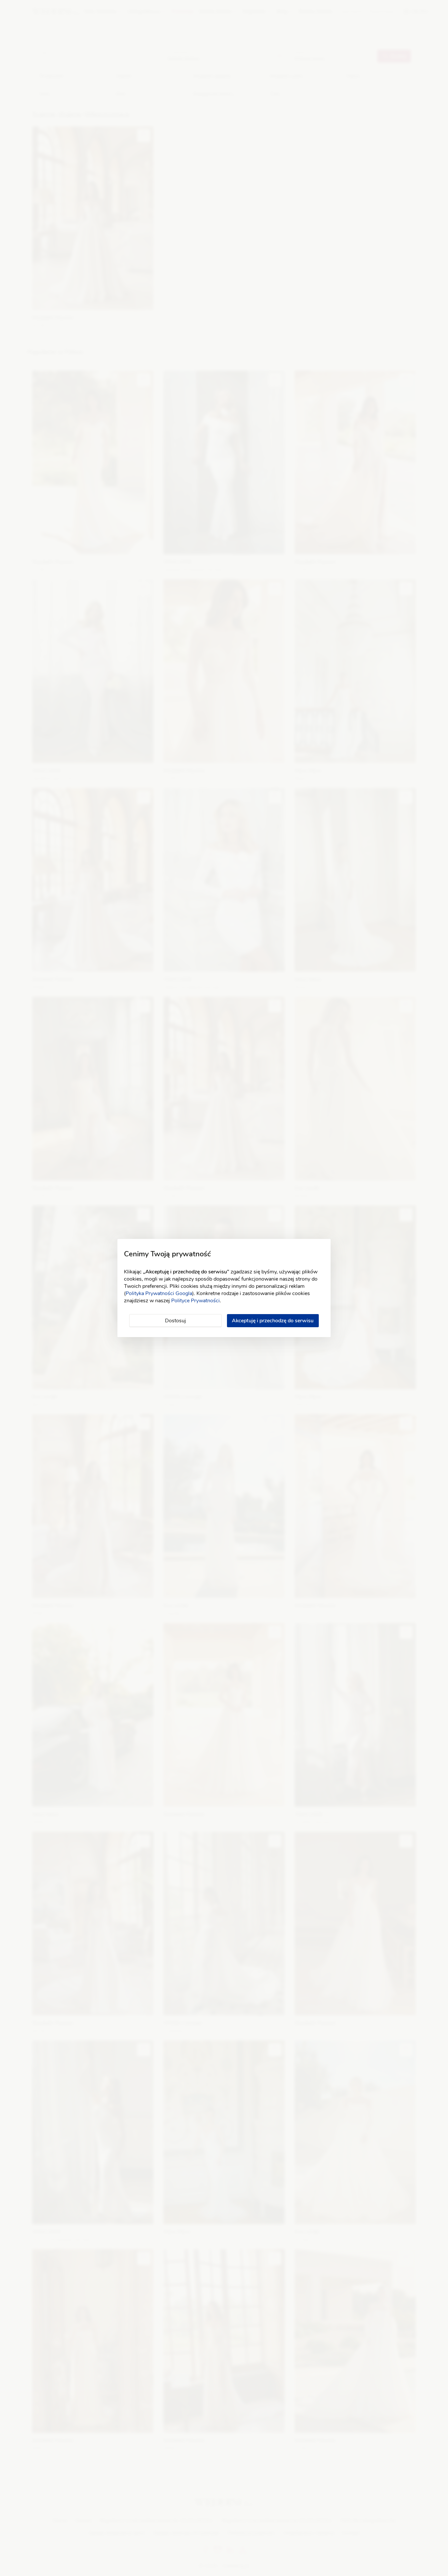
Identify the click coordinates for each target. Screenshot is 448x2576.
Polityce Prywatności (195, 1301)
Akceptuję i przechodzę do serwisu (273, 1321)
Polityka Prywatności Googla (159, 1293)
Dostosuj (175, 1321)
